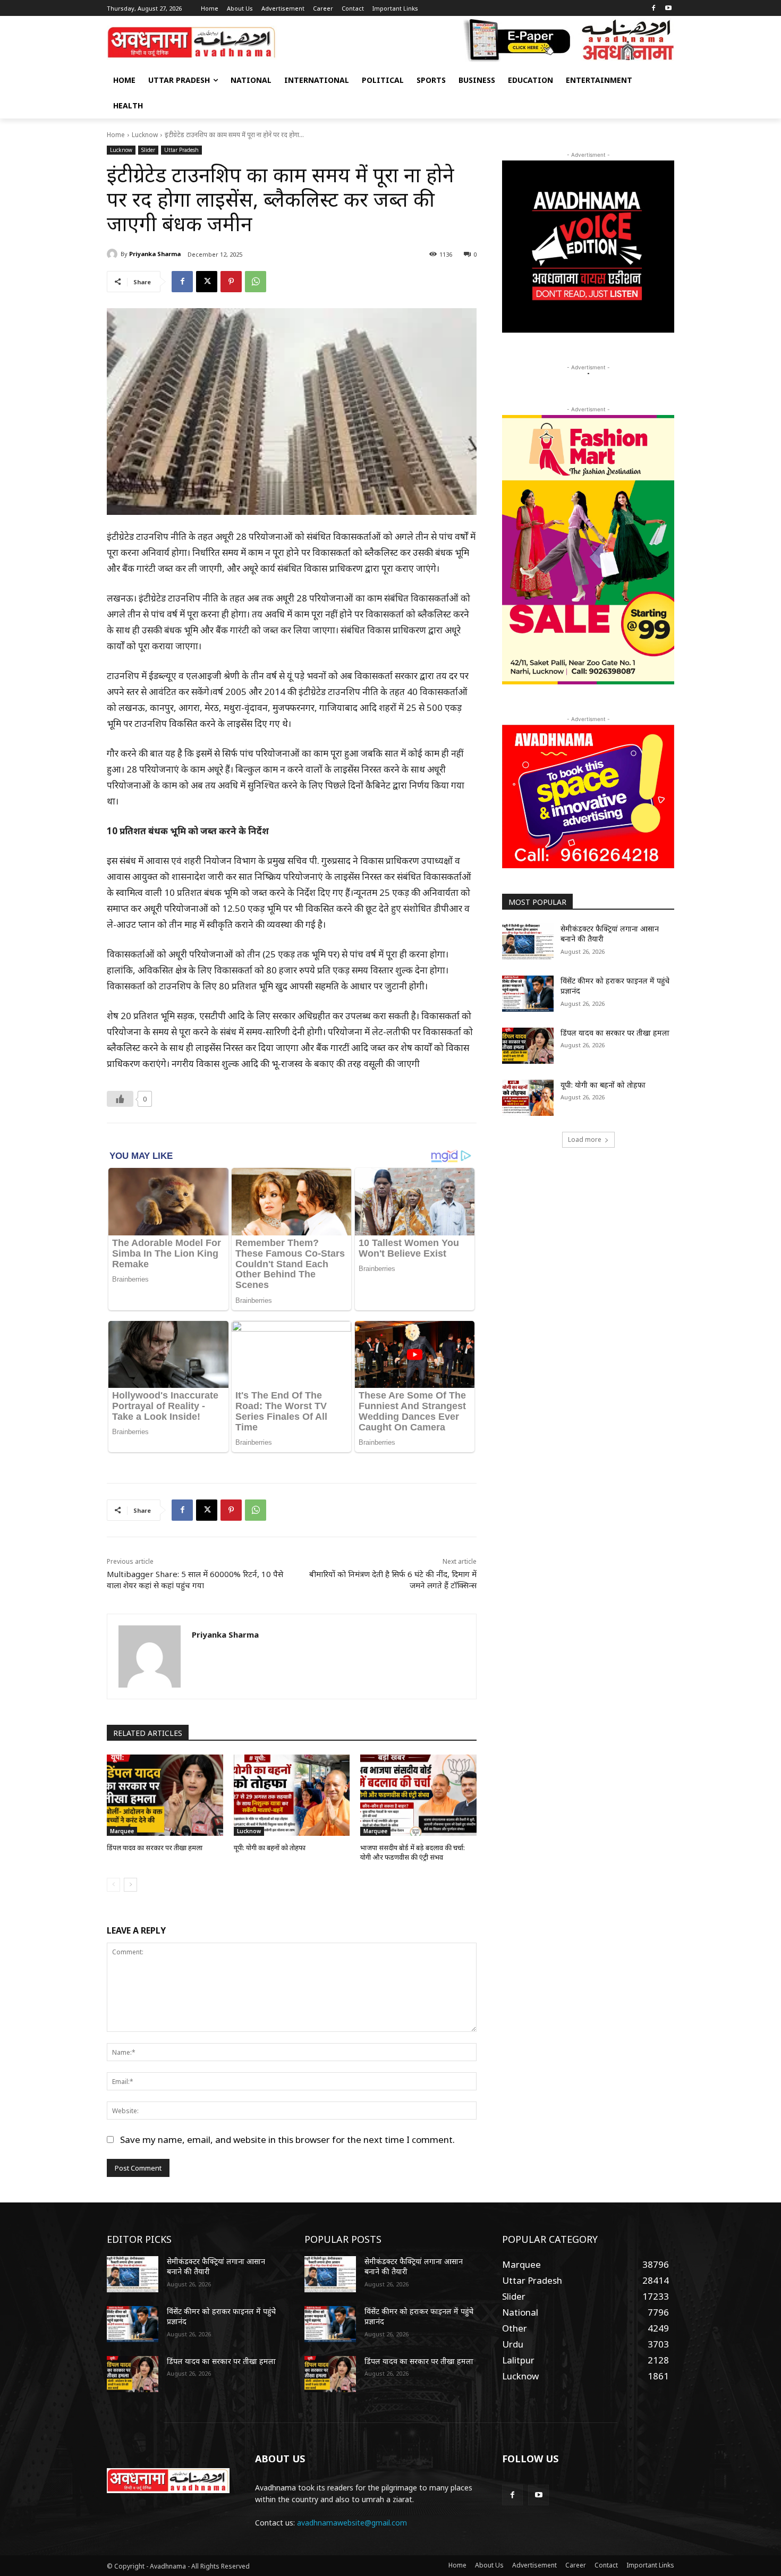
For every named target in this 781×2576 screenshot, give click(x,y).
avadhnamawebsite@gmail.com (352, 2523)
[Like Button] (120, 1099)
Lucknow (145, 135)
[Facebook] (653, 9)
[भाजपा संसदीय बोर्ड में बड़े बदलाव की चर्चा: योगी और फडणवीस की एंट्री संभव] (418, 1795)
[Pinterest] (231, 282)
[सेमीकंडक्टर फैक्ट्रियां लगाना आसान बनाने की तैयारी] (528, 942)
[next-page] (130, 1885)
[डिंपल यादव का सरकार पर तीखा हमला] (165, 1795)
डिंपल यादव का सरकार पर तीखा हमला (155, 1848)
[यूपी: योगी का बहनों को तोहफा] (292, 1795)
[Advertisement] (588, 1240)
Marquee (122, 1831)
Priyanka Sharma (155, 254)
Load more (585, 1139)
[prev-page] (113, 1885)
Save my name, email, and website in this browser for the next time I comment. (287, 2139)
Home (116, 135)
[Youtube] (668, 9)
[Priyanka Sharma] (114, 254)
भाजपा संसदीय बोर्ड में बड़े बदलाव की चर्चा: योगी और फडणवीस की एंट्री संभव (413, 1852)
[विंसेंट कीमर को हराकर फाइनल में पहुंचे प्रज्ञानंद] (528, 994)
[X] (207, 282)
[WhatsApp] (256, 282)
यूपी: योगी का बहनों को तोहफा (270, 1848)
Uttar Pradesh (181, 150)
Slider (148, 150)
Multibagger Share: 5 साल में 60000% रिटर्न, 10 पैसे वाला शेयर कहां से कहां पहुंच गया (195, 1579)
